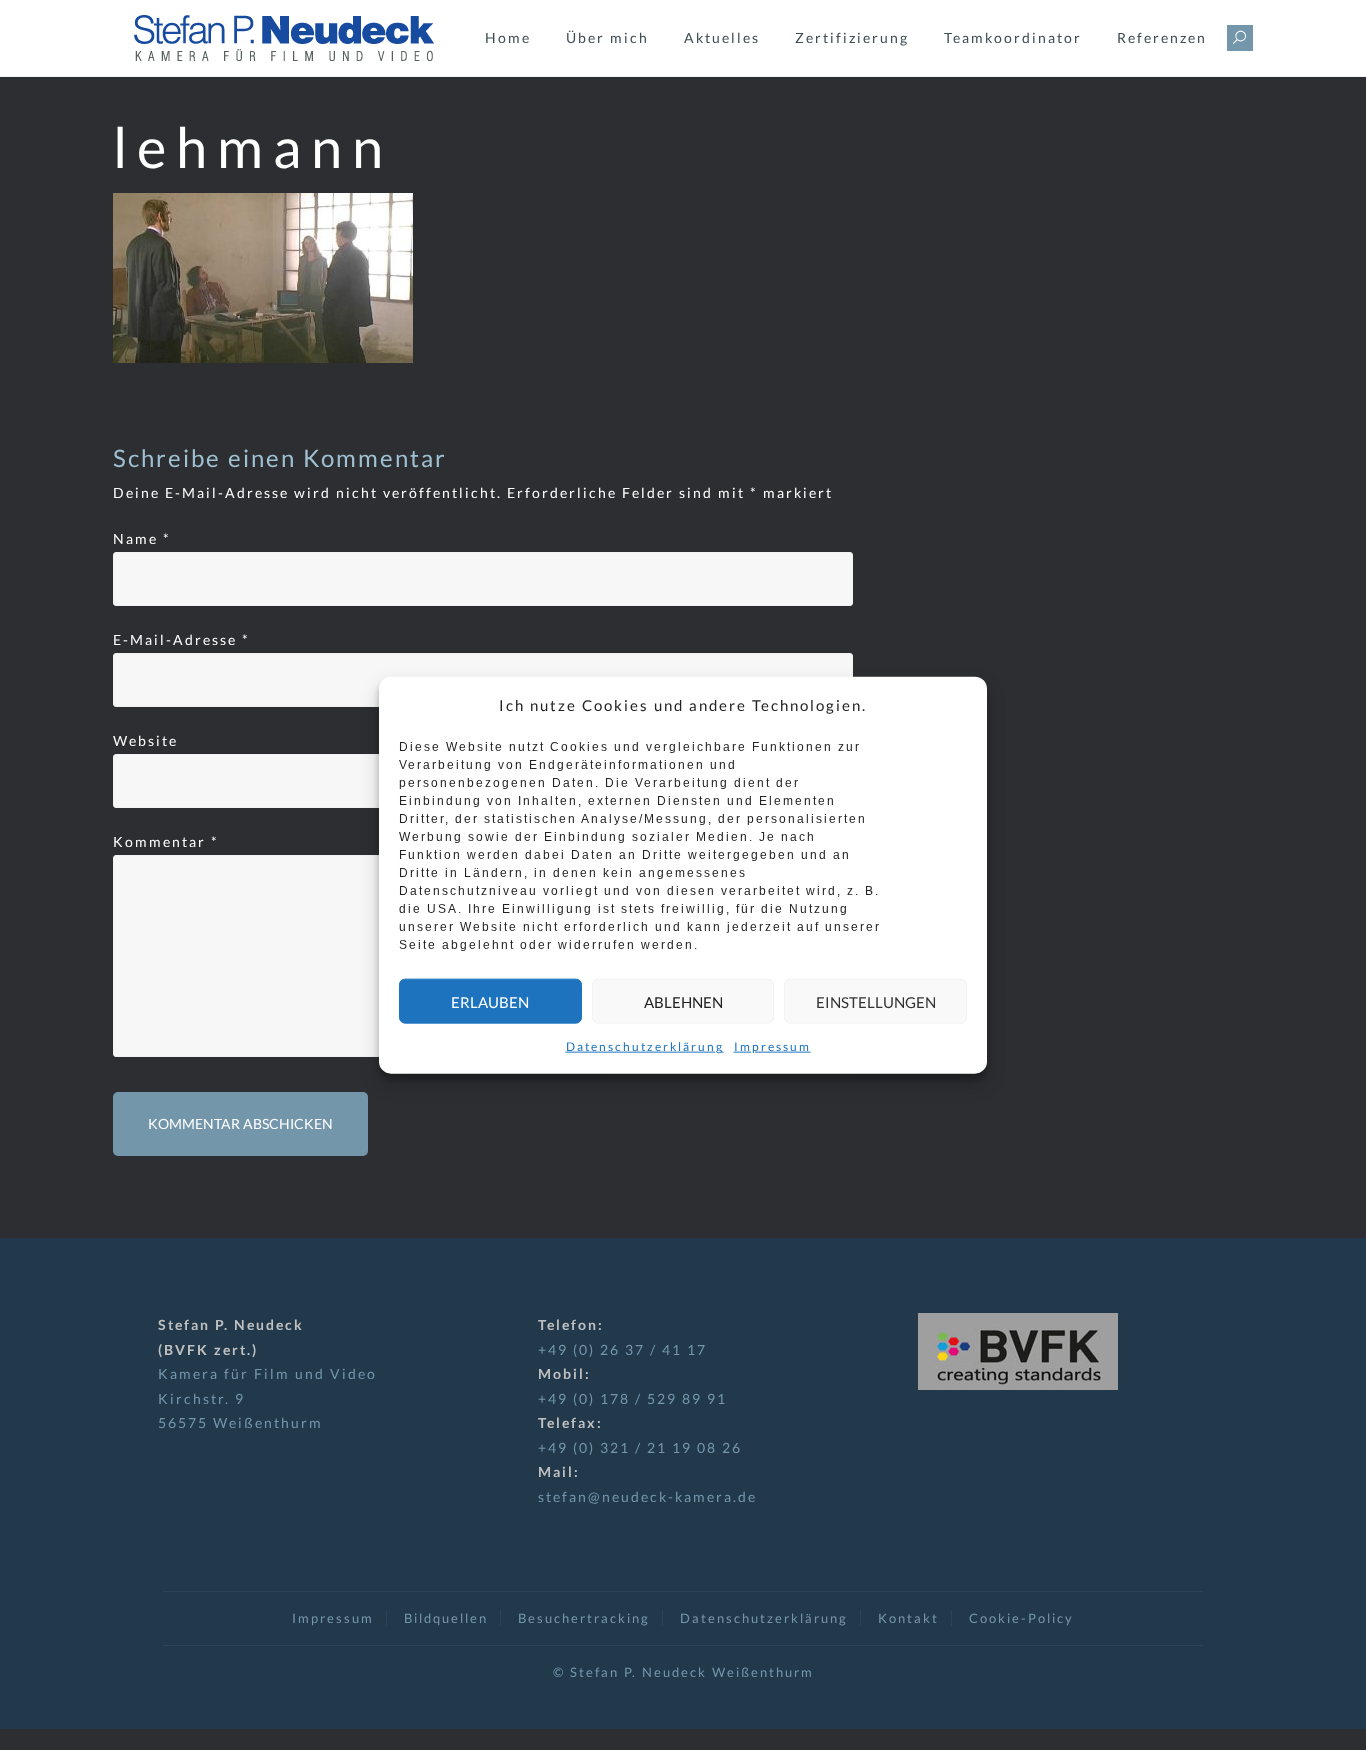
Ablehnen (683, 1001)
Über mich (607, 37)
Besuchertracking (584, 1618)
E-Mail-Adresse (181, 639)
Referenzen (1162, 37)
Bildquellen (446, 1618)
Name (142, 538)
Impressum (772, 1046)
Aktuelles (722, 37)
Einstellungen (876, 1001)
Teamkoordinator (1013, 37)
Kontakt (908, 1618)
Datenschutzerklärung (645, 1046)
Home (508, 37)
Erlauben (490, 1001)
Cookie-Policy (1021, 1618)
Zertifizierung (852, 37)
